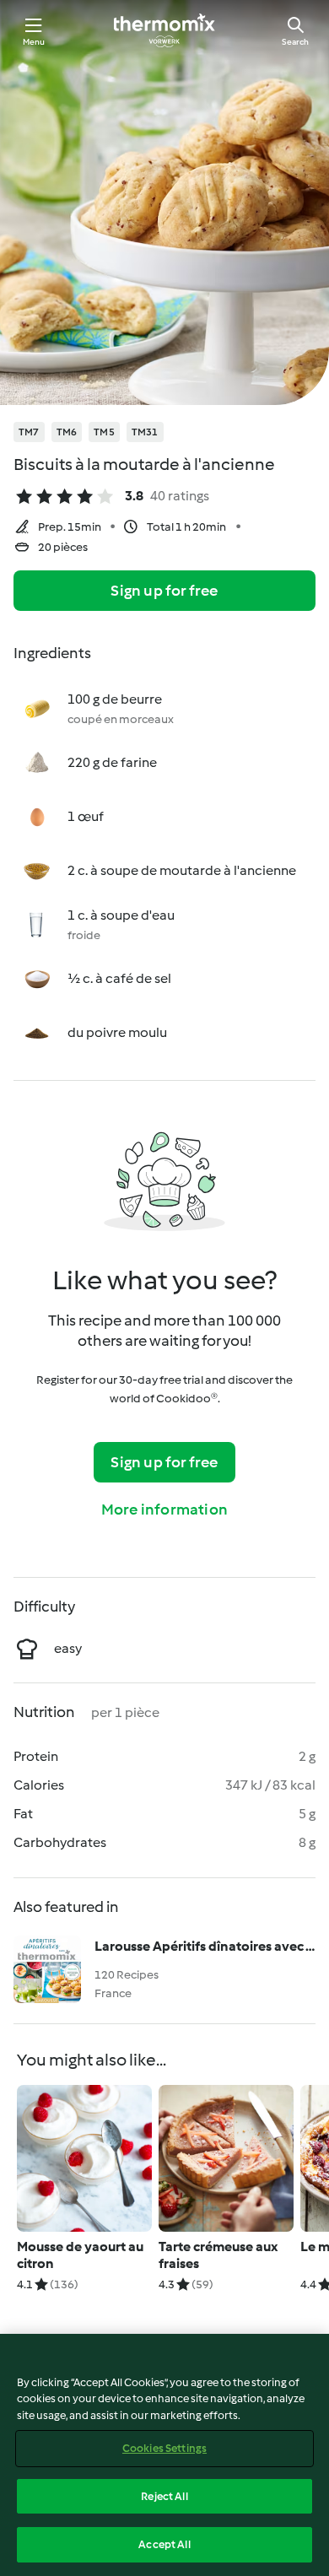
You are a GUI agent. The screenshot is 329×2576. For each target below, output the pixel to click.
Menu (34, 42)
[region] (164, 2455)
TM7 (29, 432)
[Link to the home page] (164, 30)
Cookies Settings (164, 2448)
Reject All (164, 2496)
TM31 (145, 432)
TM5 (104, 432)
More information (164, 1509)
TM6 (67, 432)
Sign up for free (164, 591)
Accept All (164, 2544)
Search (295, 42)
